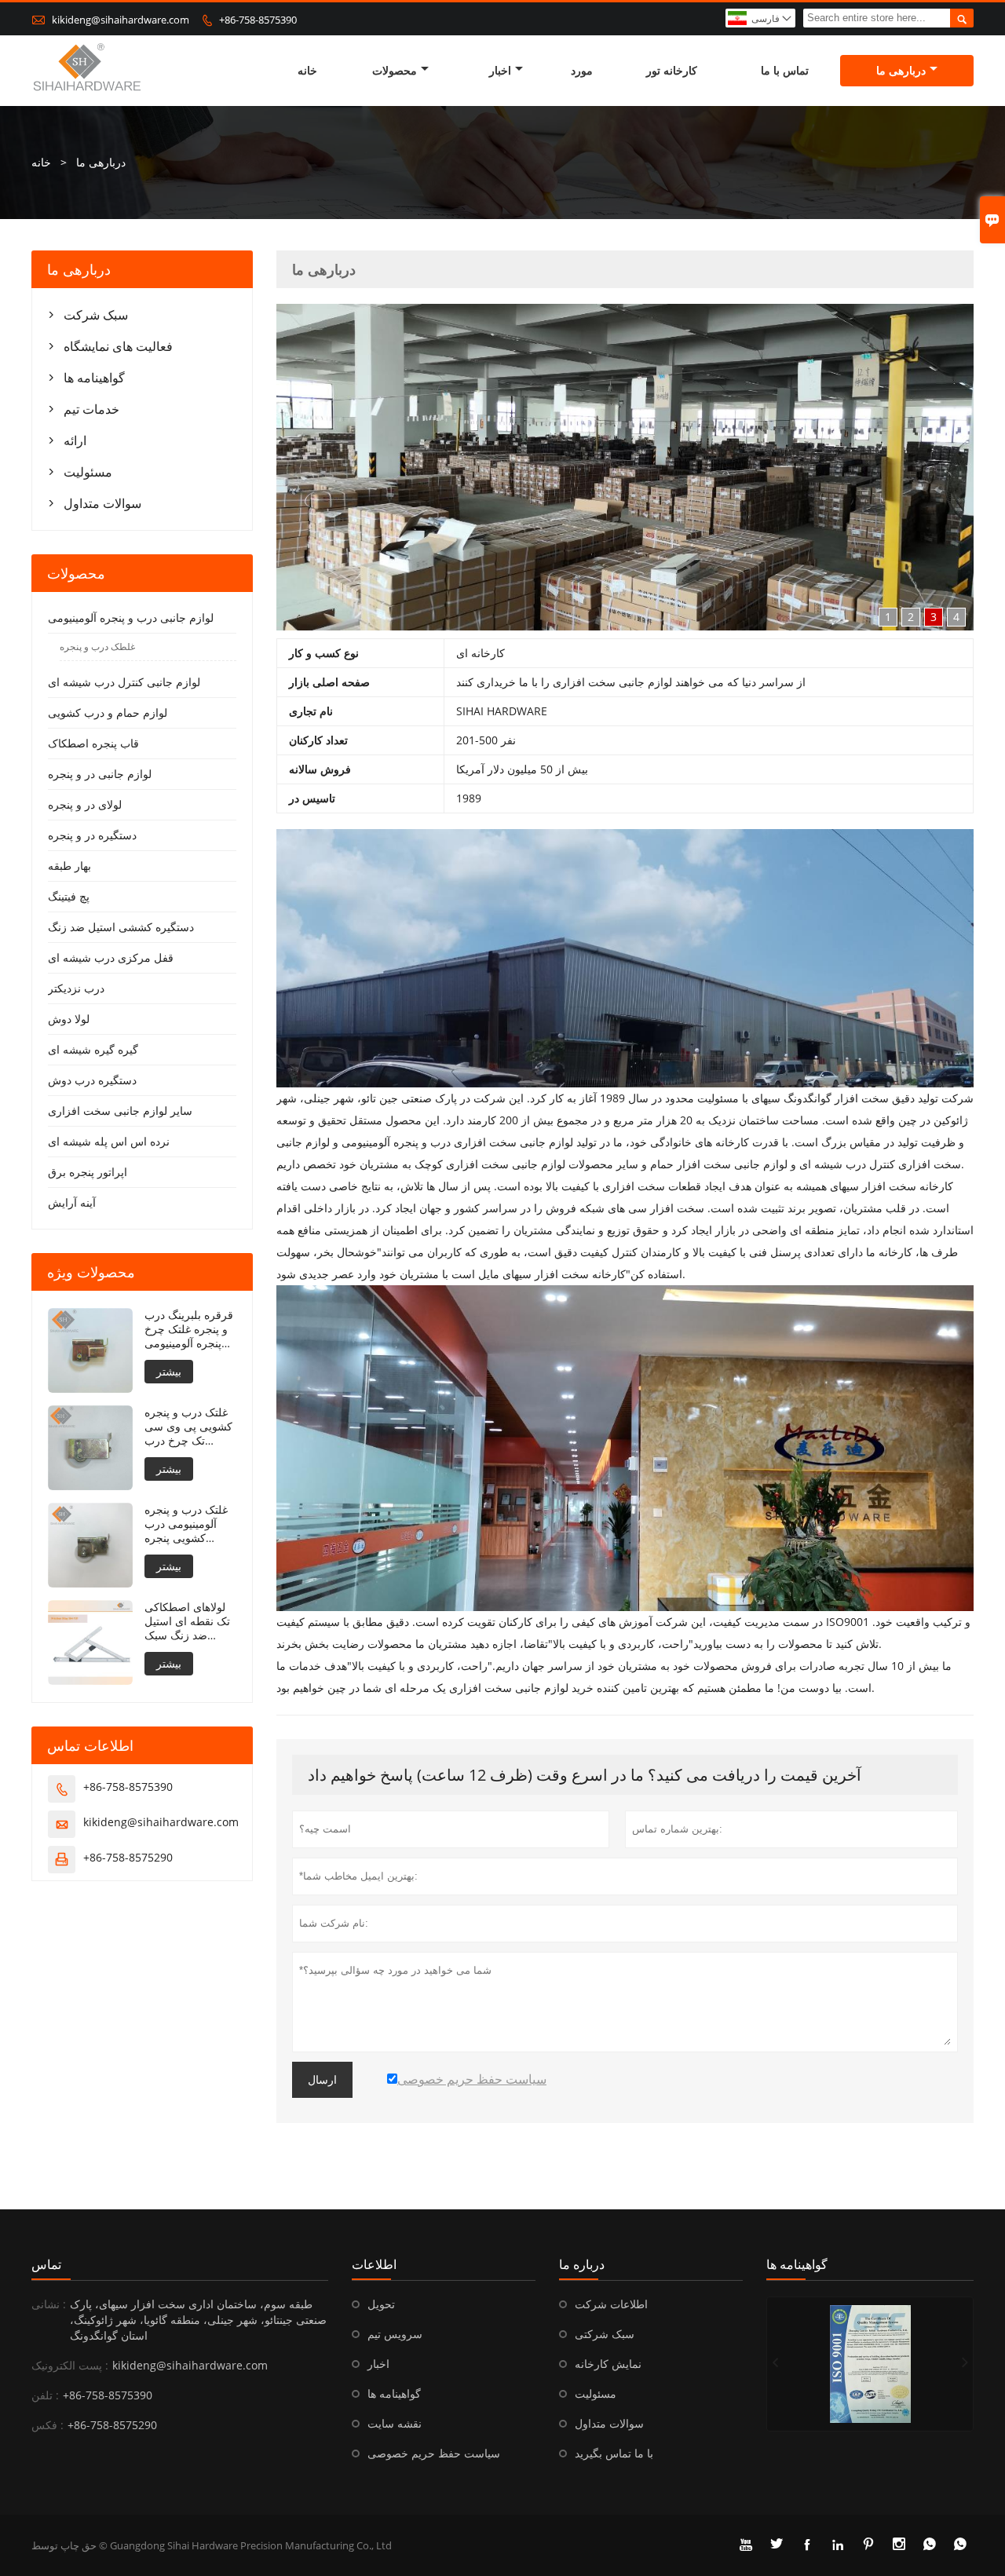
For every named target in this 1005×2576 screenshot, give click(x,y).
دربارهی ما (901, 70)
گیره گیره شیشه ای (93, 1049)
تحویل (381, 2304)
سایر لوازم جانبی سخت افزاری (120, 1111)
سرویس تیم (395, 2334)
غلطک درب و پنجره (97, 647)
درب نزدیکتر (76, 988)
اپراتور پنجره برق (88, 1172)
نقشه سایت (395, 2423)
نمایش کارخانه (608, 2364)
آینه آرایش (72, 1202)
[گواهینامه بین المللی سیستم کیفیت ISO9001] (870, 2364)
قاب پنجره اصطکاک (93, 743)
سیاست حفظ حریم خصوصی (434, 2453)
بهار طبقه (69, 866)
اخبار (500, 70)
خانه (307, 70)
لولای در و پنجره (85, 804)
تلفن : (45, 2395)
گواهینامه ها (94, 378)
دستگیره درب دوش (92, 1080)
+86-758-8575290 (128, 1857)
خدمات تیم (91, 409)
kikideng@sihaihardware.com (121, 20)
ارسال (322, 2080)
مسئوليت (88, 472)
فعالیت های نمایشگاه (118, 346)
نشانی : (49, 2304)
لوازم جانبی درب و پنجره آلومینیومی (131, 618)
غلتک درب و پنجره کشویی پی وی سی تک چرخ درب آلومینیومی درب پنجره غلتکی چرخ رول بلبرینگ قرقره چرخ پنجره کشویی (188, 1427)
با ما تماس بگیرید (614, 2453)
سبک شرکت (96, 315)
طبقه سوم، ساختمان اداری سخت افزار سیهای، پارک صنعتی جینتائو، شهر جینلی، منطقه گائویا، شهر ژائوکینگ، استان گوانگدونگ (198, 2320)
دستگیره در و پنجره (92, 835)
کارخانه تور (672, 70)
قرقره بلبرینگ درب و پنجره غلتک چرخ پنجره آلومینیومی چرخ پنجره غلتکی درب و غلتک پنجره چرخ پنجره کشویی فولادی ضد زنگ (189, 1329)
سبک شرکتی (605, 2334)
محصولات (395, 70)
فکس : (48, 2425)
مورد (582, 70)
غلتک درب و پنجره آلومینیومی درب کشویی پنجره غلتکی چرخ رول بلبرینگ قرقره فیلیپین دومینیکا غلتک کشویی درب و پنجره (190, 1524)
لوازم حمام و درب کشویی (108, 713)
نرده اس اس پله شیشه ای (109, 1141)
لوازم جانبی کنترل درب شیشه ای (124, 682)
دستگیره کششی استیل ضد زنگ (121, 927)
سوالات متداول (102, 503)
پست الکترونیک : (70, 2365)
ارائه (75, 440)
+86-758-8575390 (258, 20)
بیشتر (169, 1371)
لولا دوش (69, 1019)
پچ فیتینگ (69, 896)
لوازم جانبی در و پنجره (100, 774)
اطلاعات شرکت (611, 2304)
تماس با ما (785, 70)
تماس (46, 2264)
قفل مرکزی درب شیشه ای (111, 957)
